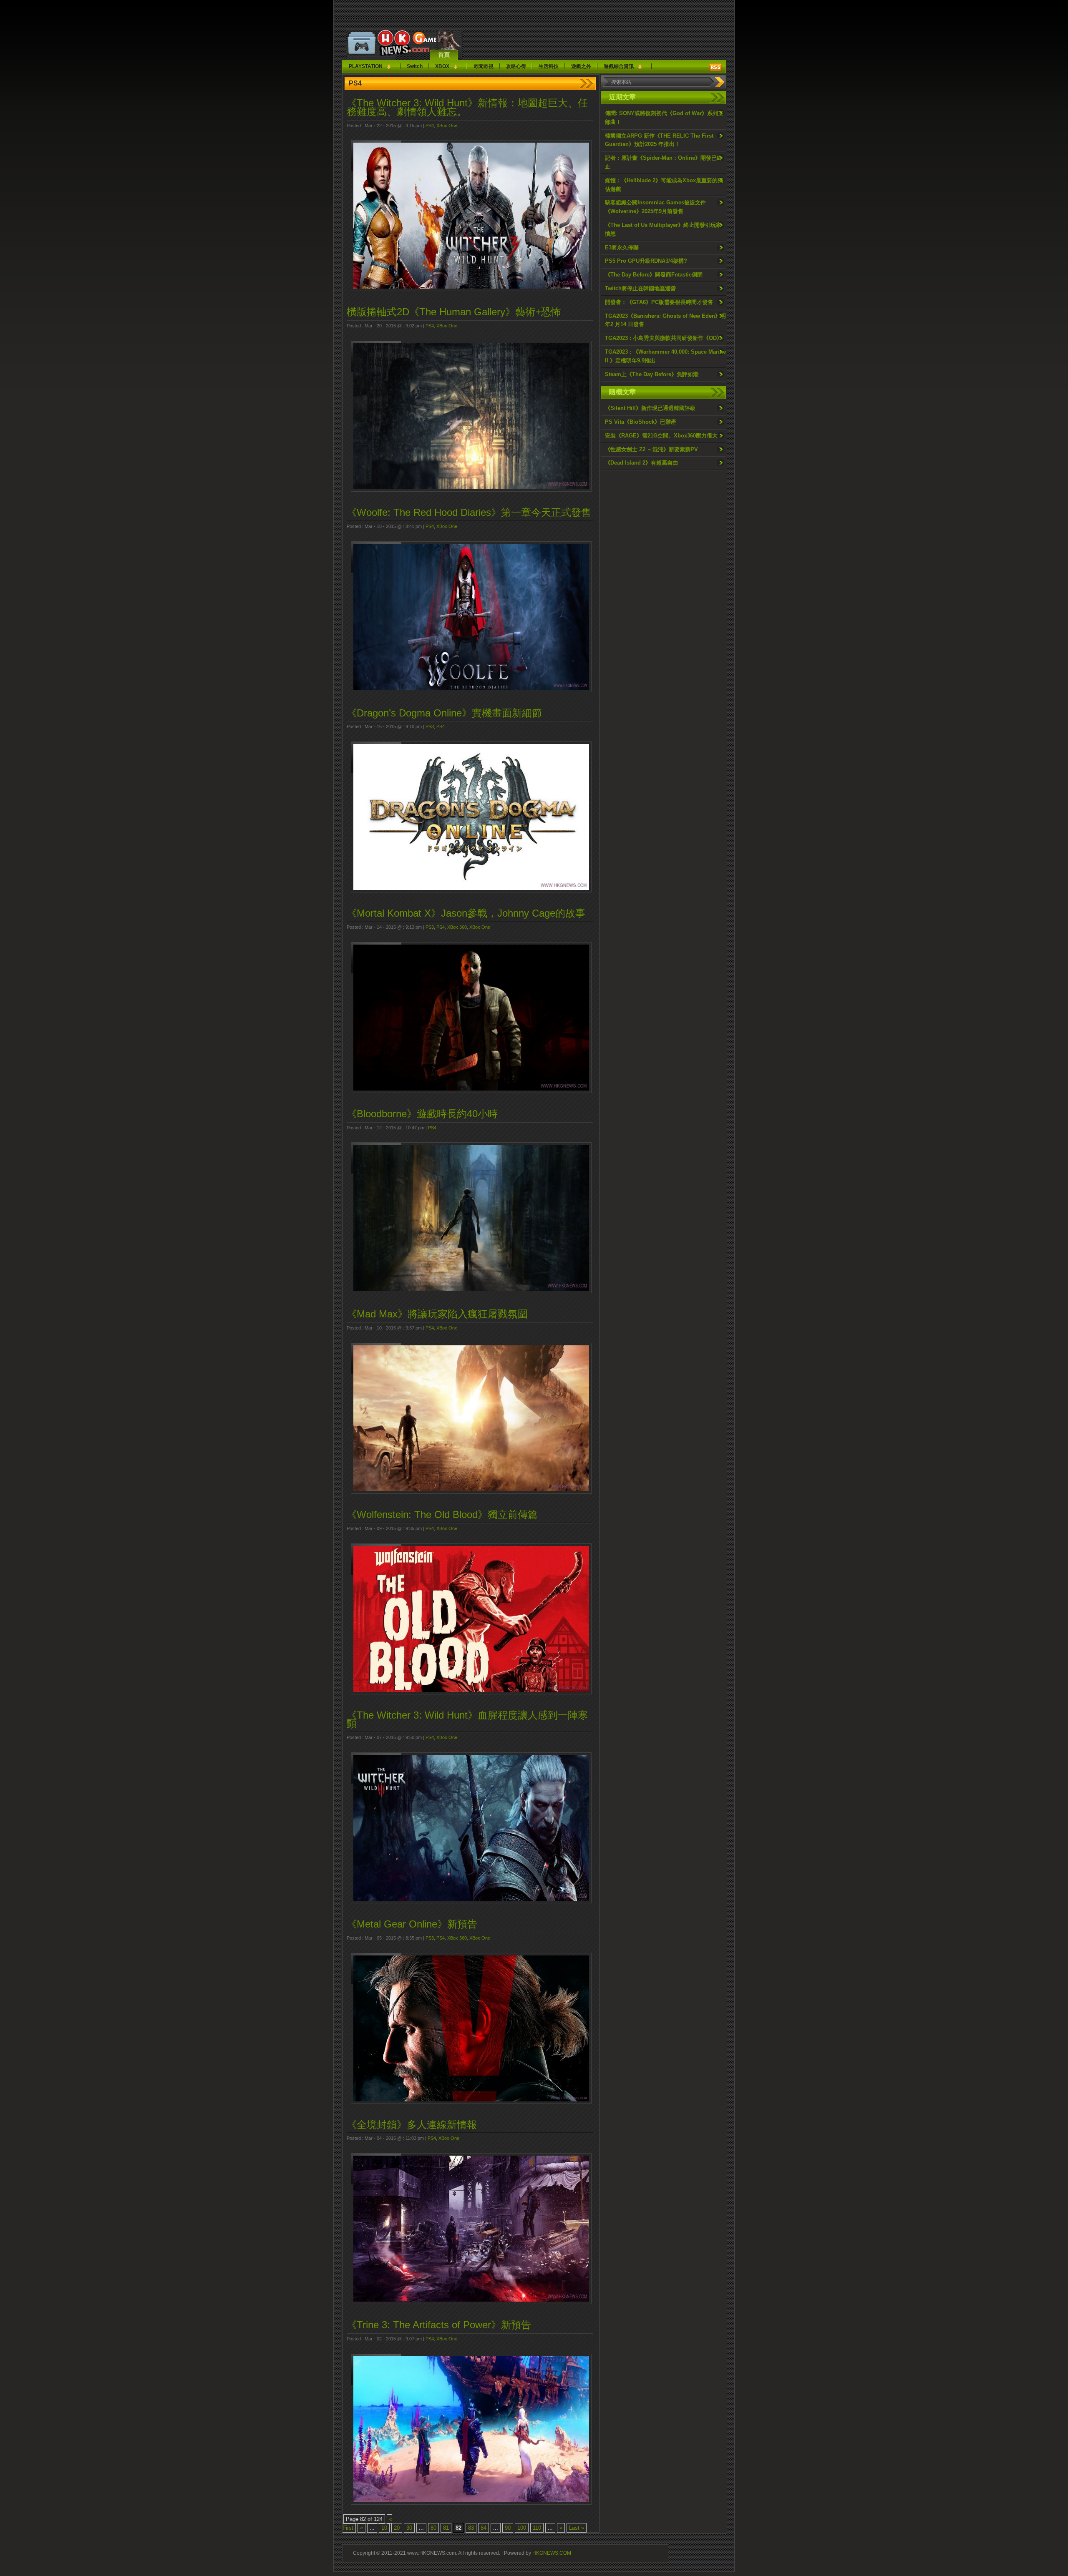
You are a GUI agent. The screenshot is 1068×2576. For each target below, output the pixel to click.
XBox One (447, 126)
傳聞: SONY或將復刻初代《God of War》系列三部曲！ (664, 118)
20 (397, 2528)
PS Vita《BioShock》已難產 (641, 422)
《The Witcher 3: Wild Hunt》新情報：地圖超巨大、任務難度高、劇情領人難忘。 (467, 107)
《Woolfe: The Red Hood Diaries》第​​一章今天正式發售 (469, 512)
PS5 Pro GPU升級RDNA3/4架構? (646, 261)
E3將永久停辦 (622, 248)
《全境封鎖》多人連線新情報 (412, 2125)
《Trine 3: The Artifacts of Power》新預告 (439, 2325)
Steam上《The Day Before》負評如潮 (652, 374)
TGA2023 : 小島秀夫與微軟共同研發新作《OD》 (664, 338)
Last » (577, 2528)
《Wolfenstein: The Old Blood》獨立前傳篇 (442, 1514)
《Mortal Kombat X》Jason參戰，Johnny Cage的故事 (466, 913)
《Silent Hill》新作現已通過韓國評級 (650, 408)
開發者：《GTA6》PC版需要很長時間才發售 (659, 302)
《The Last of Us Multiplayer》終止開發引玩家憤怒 (663, 229)
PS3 (430, 726)
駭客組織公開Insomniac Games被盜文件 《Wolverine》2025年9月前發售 (655, 207)
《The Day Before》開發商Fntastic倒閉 (654, 275)
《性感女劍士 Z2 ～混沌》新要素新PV (651, 449)
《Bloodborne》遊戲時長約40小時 (422, 1114)
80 (433, 2528)
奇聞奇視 (484, 66)
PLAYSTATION (366, 66)
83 (471, 2528)
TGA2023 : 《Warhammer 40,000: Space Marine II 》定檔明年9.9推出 (665, 356)
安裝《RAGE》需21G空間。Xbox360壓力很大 (661, 436)
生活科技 (549, 66)
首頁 (444, 55)
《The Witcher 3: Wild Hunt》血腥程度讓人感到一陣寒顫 (467, 1719)
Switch (415, 66)
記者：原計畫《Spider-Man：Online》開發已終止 (664, 162)
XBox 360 (457, 927)
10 (384, 2528)
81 (446, 2528)
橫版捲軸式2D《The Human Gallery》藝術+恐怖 (454, 312)
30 (409, 2528)
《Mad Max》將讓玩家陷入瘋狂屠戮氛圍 (437, 1314)
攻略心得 (516, 66)
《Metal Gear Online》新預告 (412, 1924)
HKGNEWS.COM (552, 2553)
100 (522, 2528)
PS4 (430, 126)
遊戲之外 (581, 66)
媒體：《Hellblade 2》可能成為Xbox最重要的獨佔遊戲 (664, 185)
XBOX (442, 66)
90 (508, 2528)
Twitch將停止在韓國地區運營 (640, 288)
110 (537, 2528)
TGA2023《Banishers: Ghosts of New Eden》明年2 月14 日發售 (665, 320)
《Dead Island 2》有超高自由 (641, 463)
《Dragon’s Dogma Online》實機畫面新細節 (444, 713)
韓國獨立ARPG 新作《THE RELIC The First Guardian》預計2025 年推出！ (659, 140)
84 (484, 2528)
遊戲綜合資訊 (619, 66)
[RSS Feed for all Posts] (715, 67)
